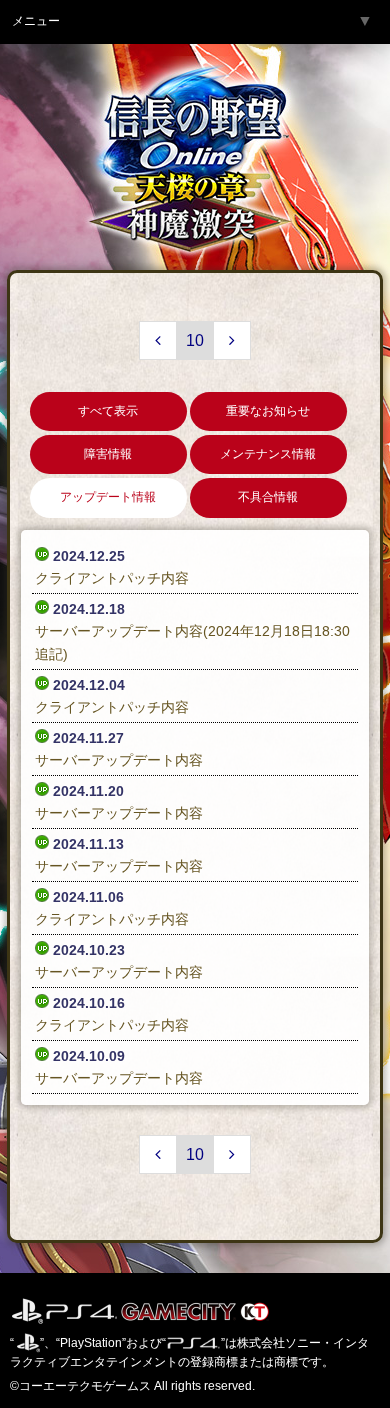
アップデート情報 (108, 497)
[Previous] (158, 340)
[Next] (232, 340)
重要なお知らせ (268, 411)
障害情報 (108, 454)
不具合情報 (268, 497)
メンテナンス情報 (268, 454)
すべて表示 (108, 411)
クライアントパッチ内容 (112, 578)
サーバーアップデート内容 (119, 760)
